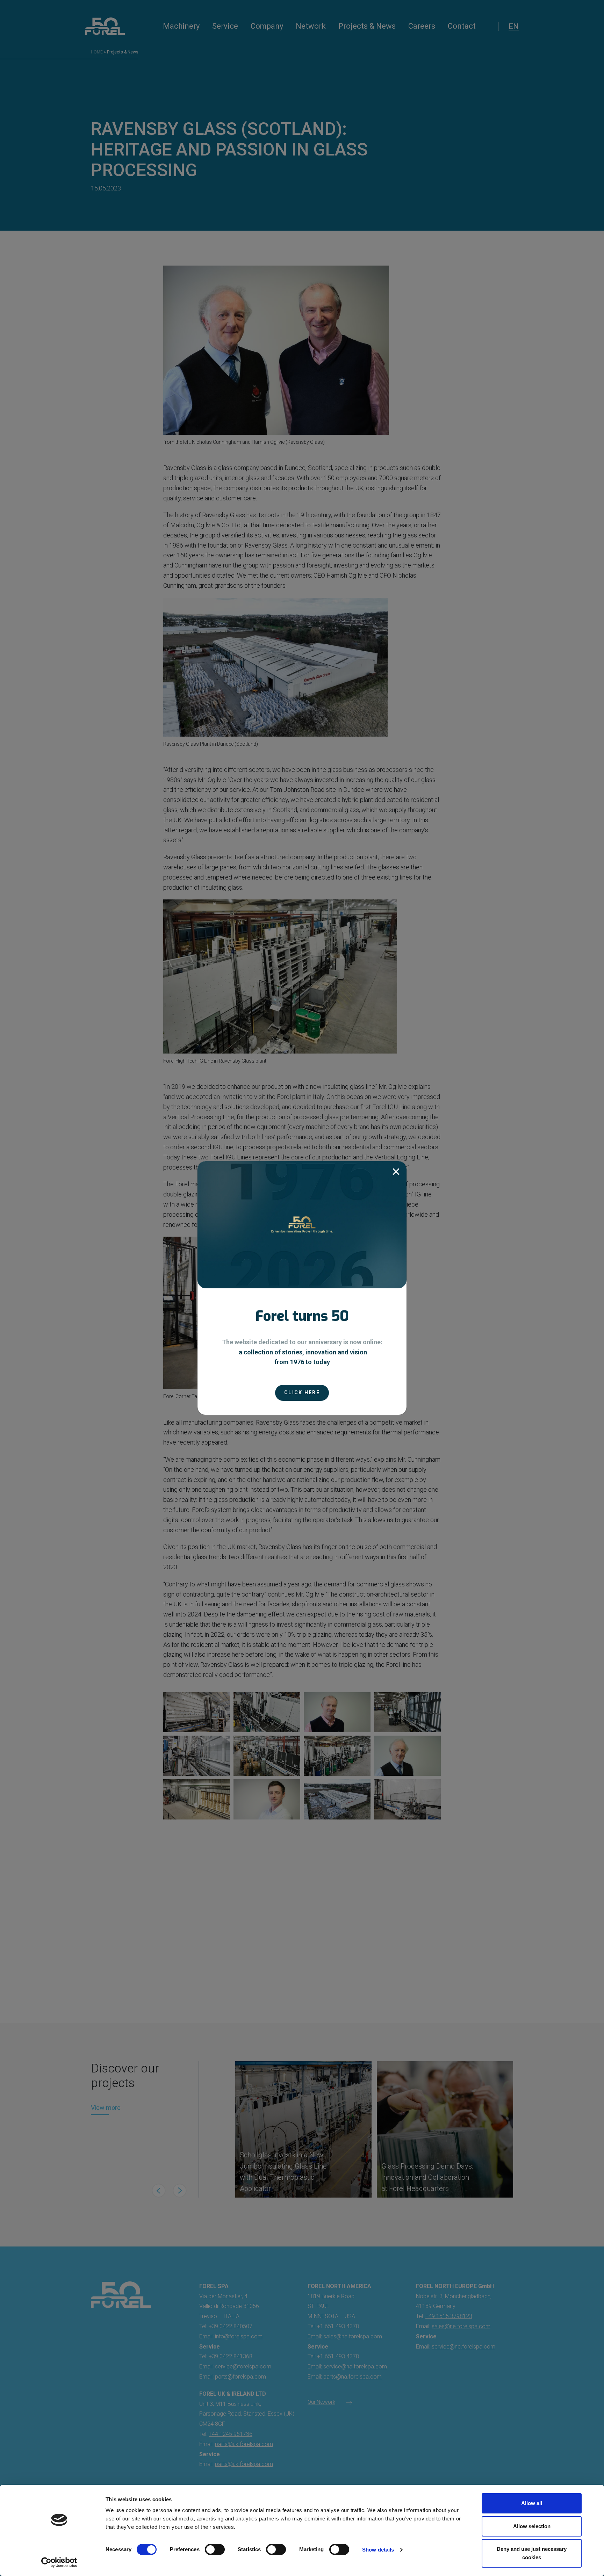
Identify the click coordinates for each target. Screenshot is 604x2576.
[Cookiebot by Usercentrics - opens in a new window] (59, 2562)
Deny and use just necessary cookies (532, 2553)
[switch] (215, 2549)
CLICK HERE (302, 1392)
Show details (378, 2550)
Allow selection (532, 2526)
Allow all (532, 2503)
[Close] (396, 1172)
